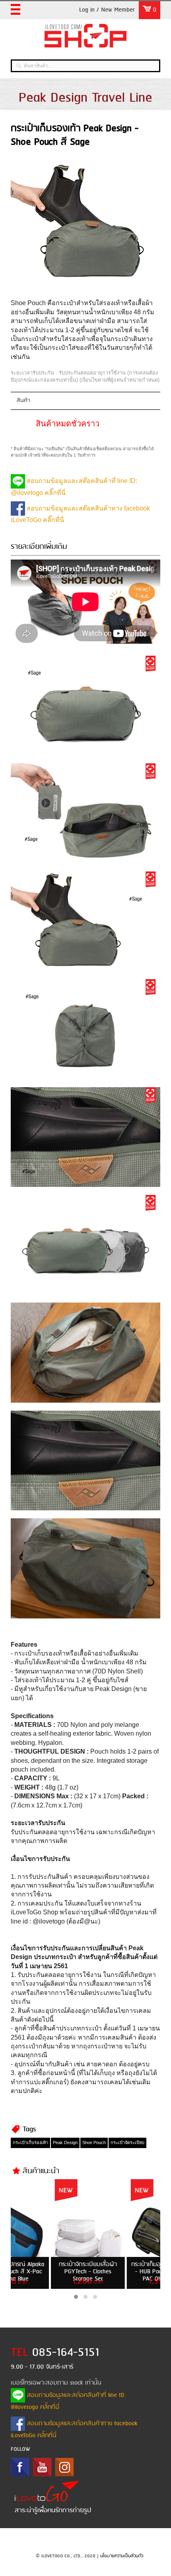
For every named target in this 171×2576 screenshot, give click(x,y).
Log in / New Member (107, 10)
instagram (64, 2467)
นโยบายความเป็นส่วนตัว (122, 2556)
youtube (42, 2467)
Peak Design (65, 2142)
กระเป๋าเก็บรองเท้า (30, 2142)
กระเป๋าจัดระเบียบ (127, 2142)
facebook (20, 2467)
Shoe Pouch (94, 2142)
